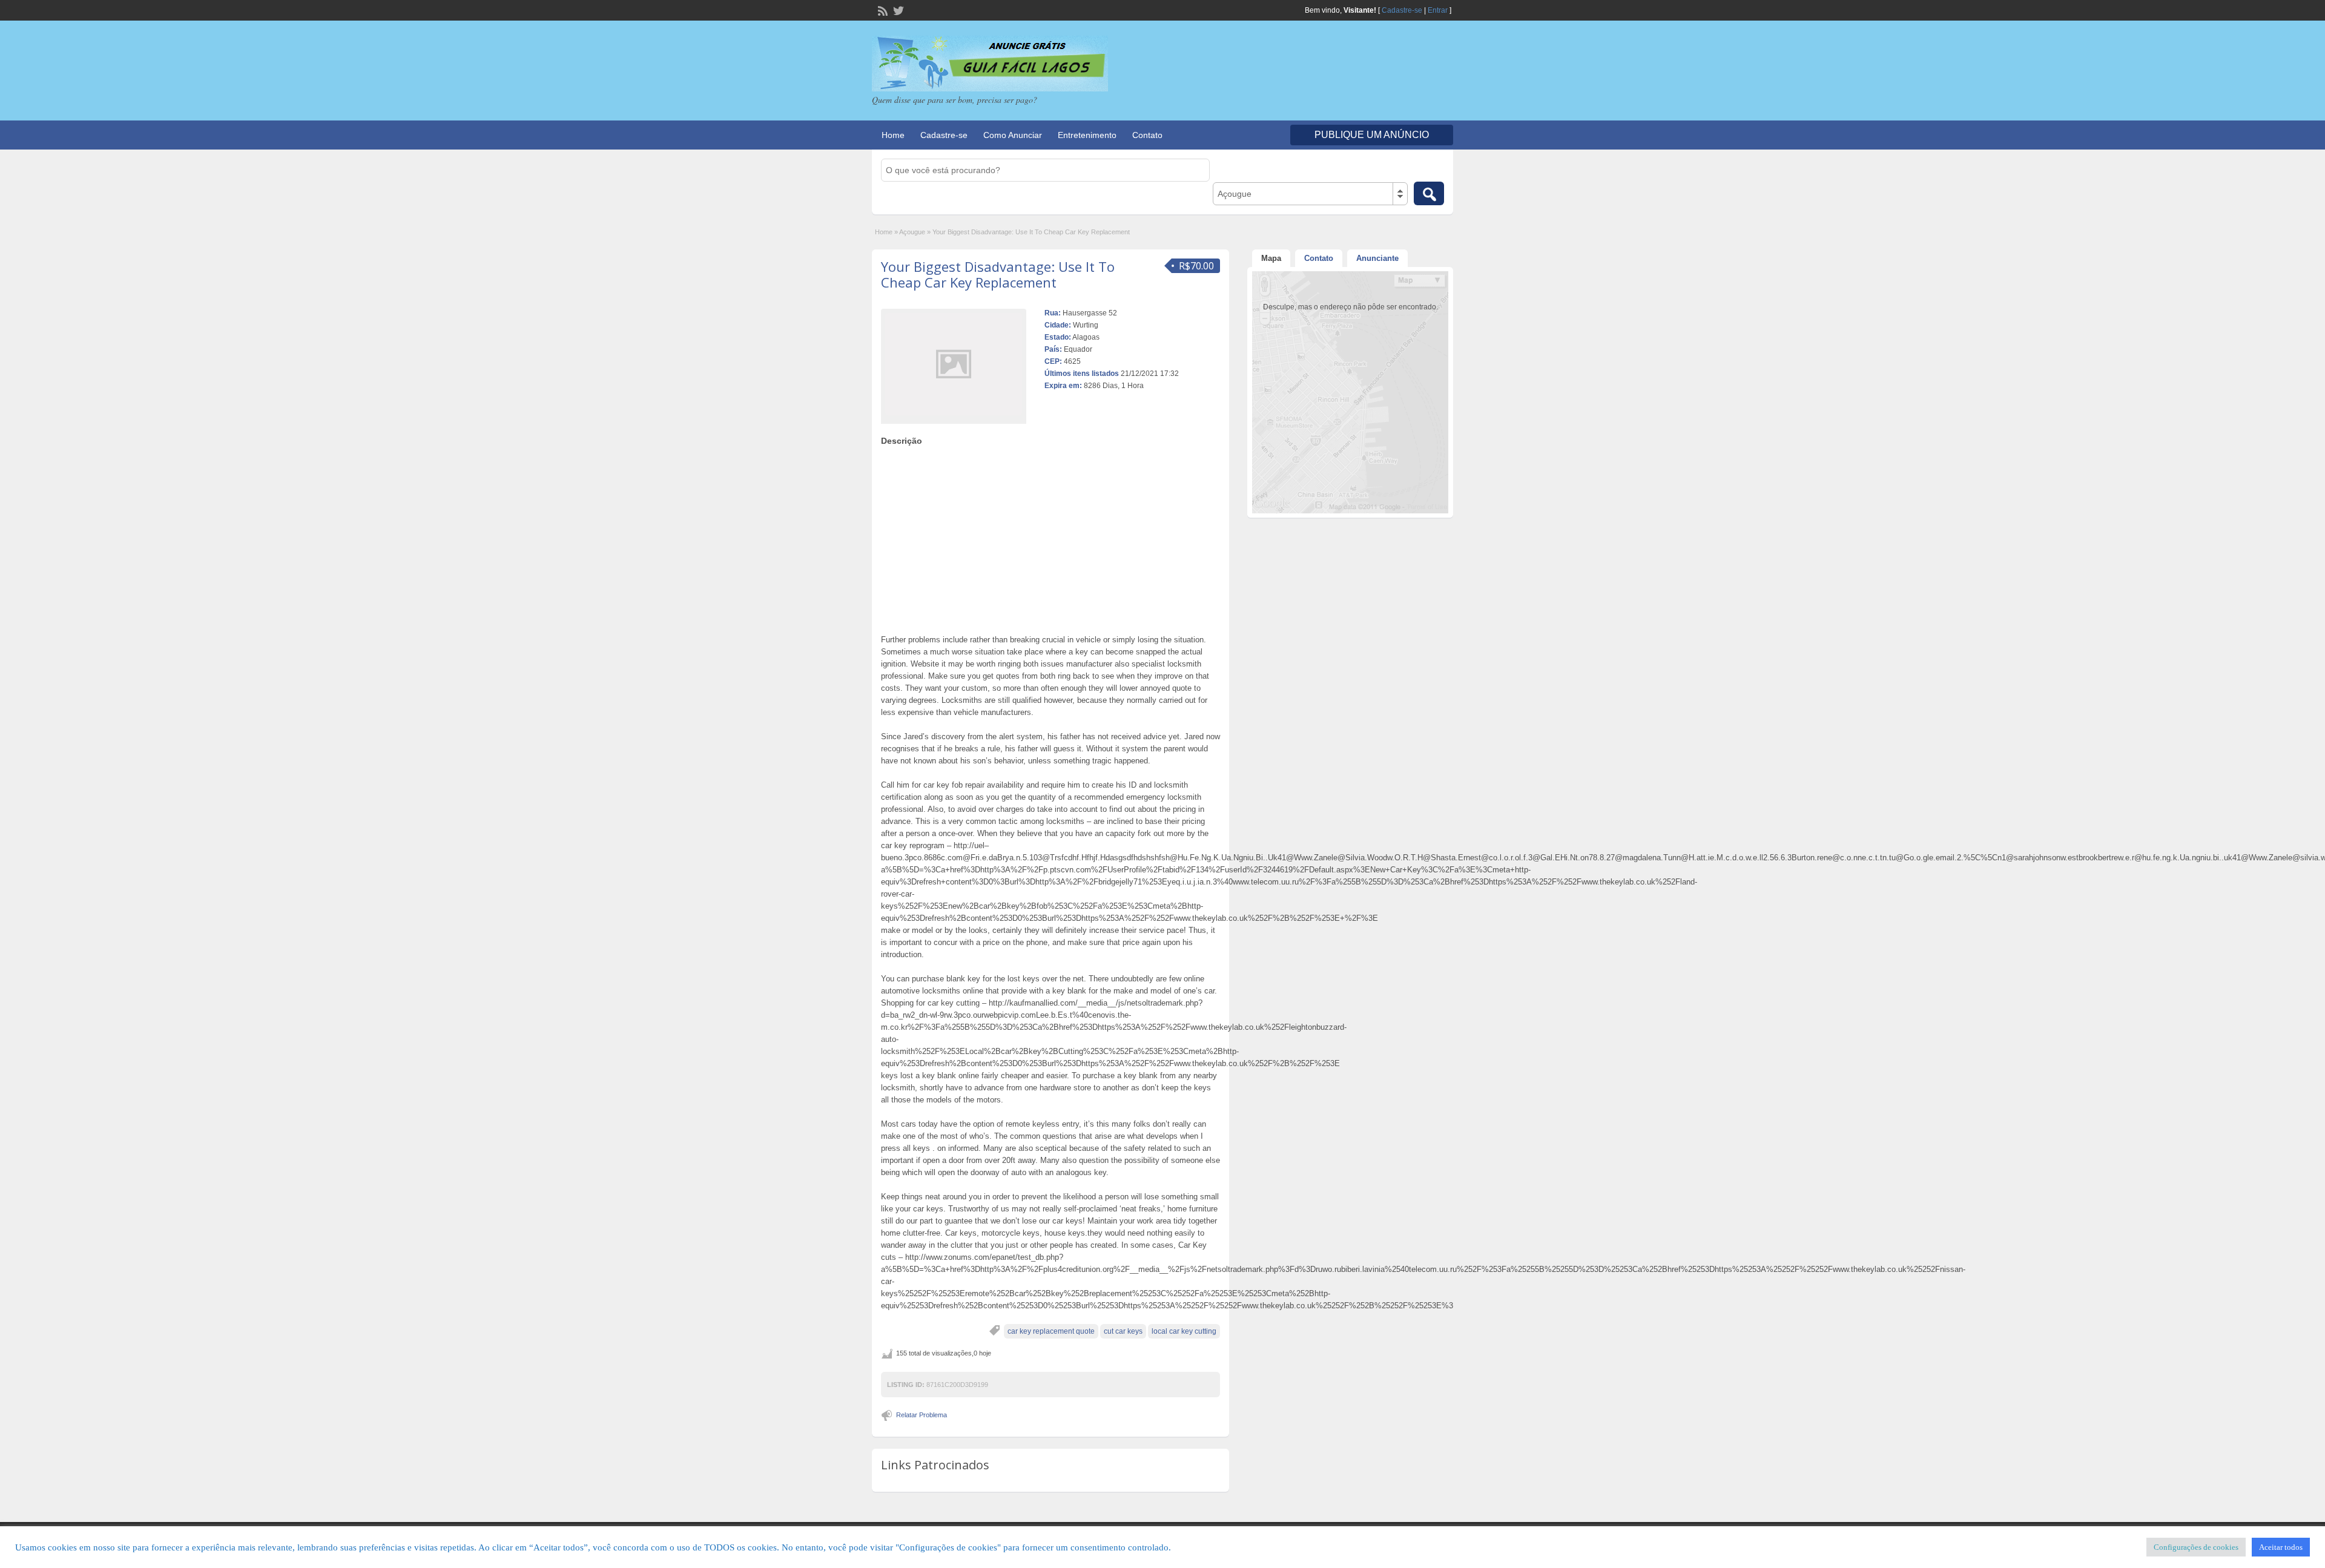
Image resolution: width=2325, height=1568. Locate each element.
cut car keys (1123, 1331)
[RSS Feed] (882, 10)
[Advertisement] (1050, 537)
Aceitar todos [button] (2281, 1547)
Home (893, 135)
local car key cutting (1184, 1331)
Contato (1147, 135)
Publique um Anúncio (1372, 135)
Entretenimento (1087, 135)
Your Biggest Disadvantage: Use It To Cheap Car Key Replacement (998, 274)
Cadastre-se (1402, 10)
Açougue (912, 232)
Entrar (1438, 10)
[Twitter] (897, 10)
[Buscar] (1429, 193)
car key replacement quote (1051, 1331)
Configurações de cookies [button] (2196, 1547)
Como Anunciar (1013, 135)
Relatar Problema (922, 1415)
